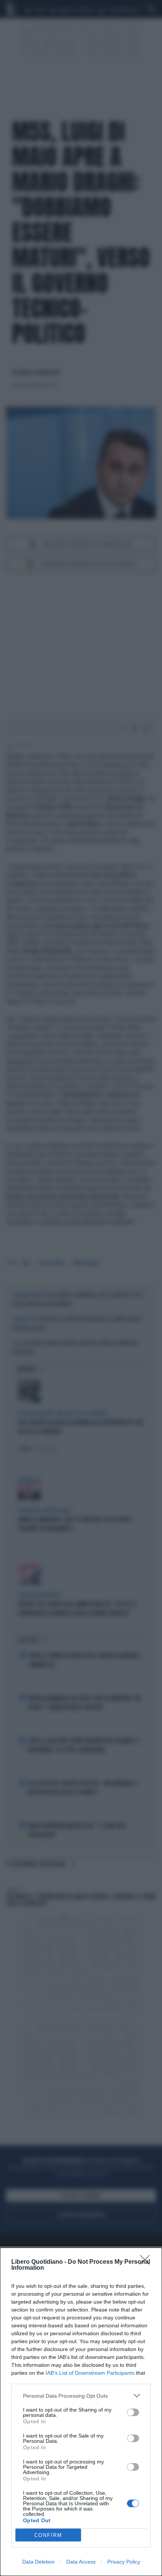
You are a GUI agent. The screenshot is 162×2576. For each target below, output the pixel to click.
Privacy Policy (124, 2562)
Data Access (81, 2562)
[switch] (133, 2412)
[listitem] (81, 2396)
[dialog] (81, 2412)
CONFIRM (48, 2535)
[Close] (147, 2262)
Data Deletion (38, 2562)
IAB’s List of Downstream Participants (90, 2373)
